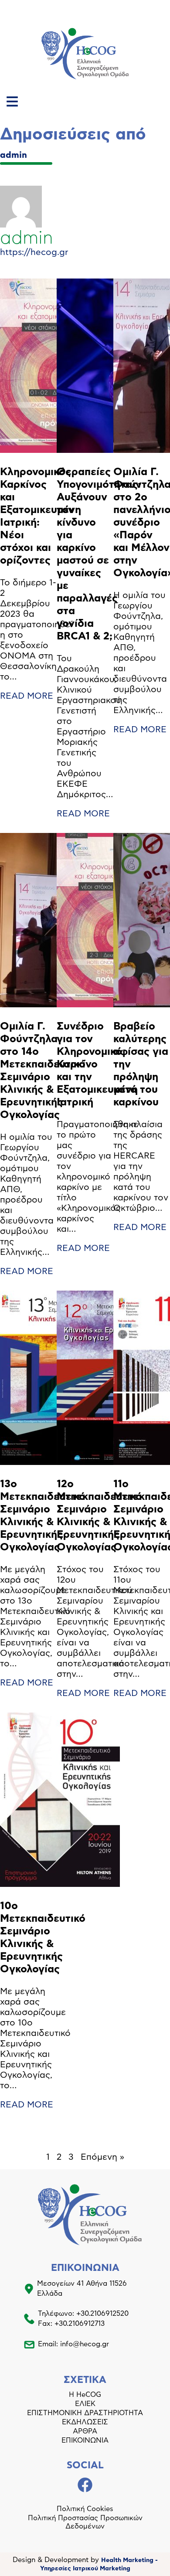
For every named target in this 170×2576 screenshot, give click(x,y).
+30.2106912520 (102, 2314)
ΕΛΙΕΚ (85, 2404)
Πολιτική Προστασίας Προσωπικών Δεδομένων (85, 2522)
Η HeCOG (85, 2395)
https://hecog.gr (34, 252)
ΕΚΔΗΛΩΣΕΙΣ (85, 2422)
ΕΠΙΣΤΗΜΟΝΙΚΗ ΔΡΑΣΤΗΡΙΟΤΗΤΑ (85, 2413)
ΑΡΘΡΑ (85, 2431)
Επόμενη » (102, 2157)
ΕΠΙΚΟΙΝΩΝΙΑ (85, 2440)
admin (14, 155)
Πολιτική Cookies (85, 2509)
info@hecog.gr (85, 2344)
